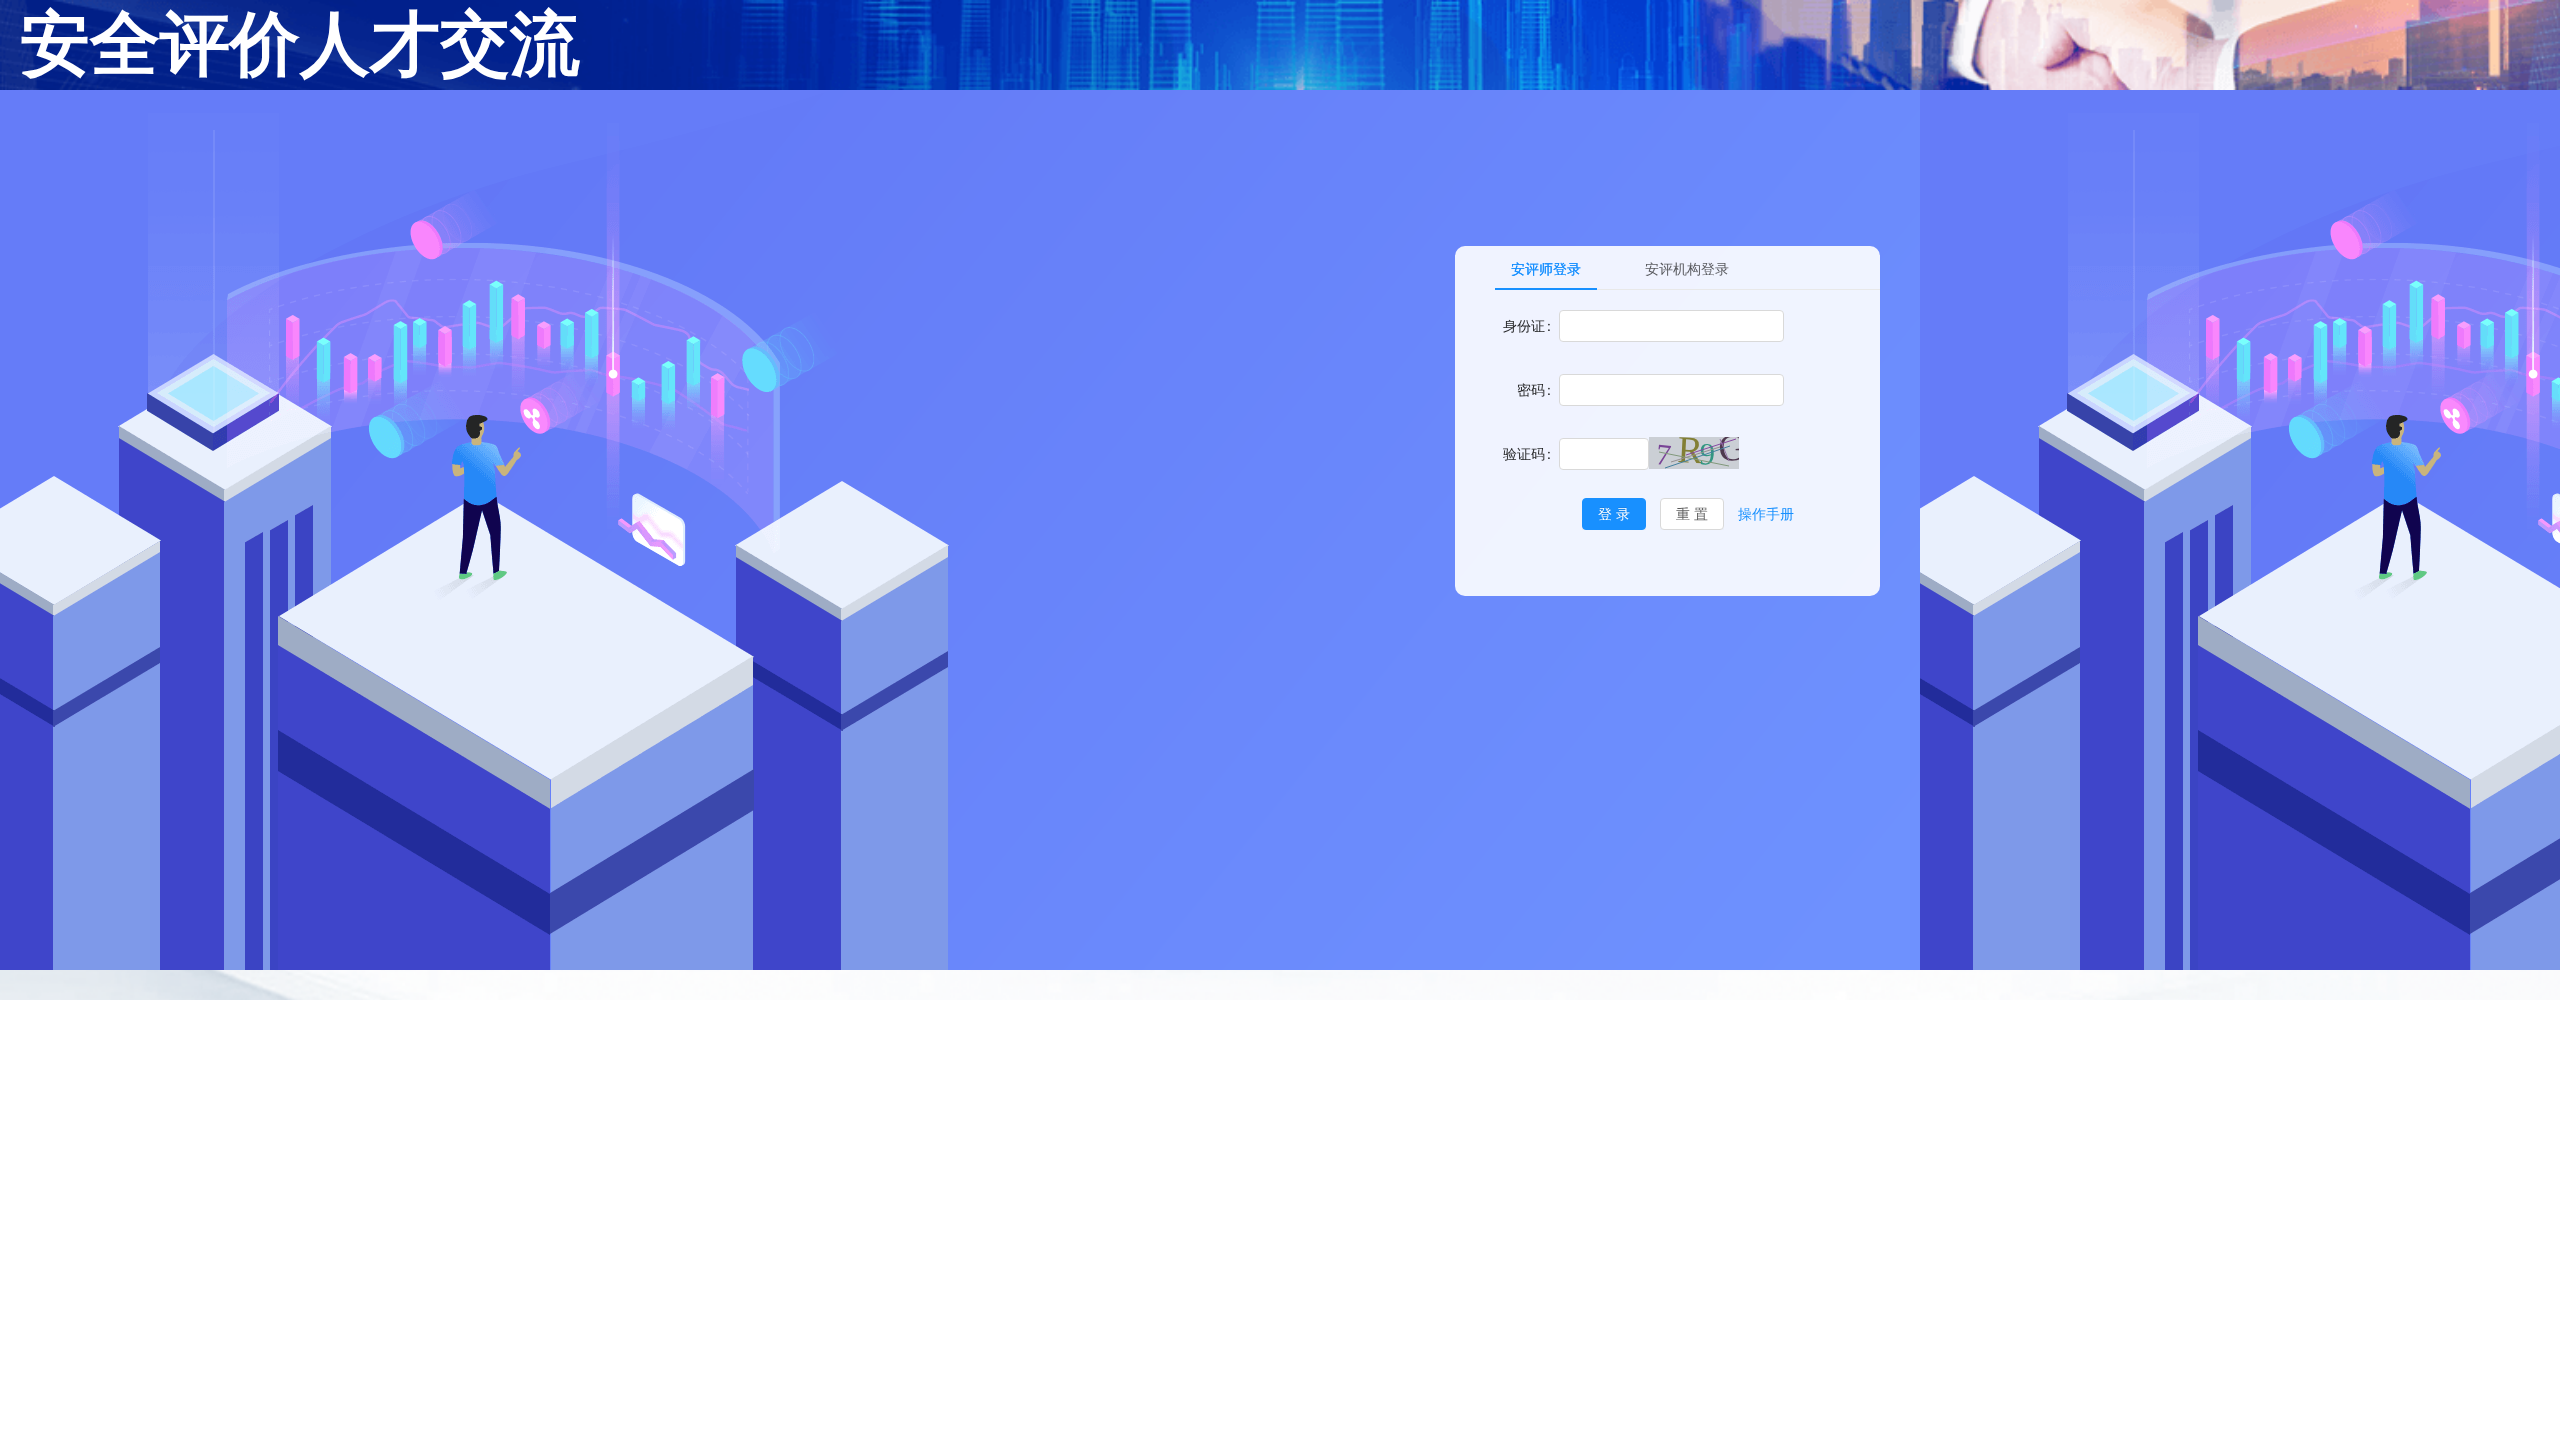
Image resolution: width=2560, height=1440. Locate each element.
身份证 (1524, 325)
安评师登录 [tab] (1546, 268)
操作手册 (1766, 513)
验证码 (1524, 453)
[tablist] (1687, 268)
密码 (1531, 389)
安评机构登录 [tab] (1687, 268)
